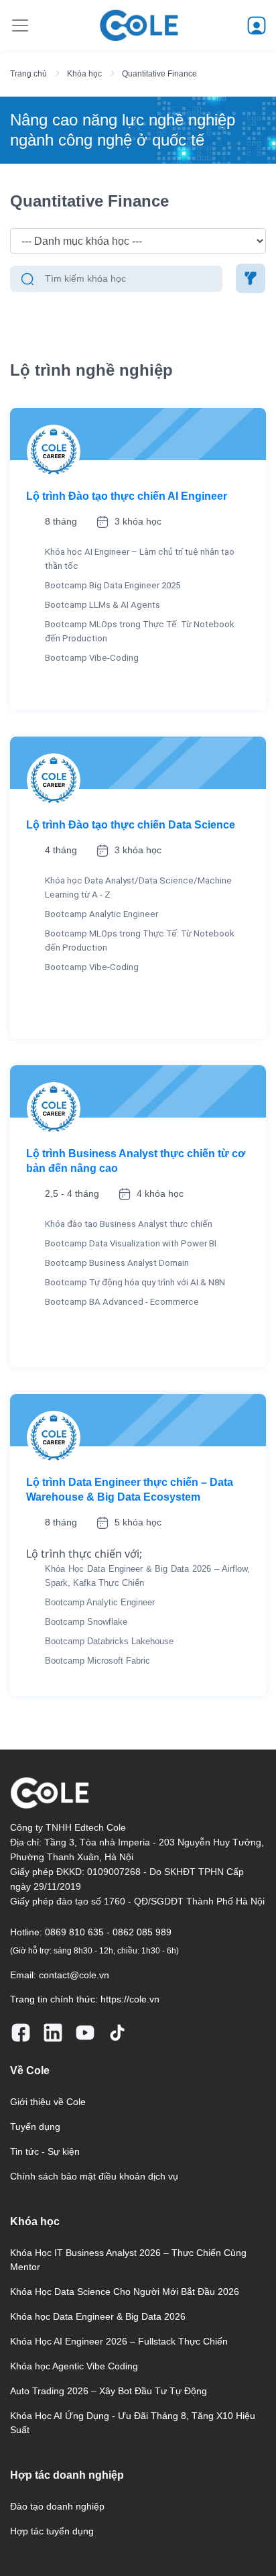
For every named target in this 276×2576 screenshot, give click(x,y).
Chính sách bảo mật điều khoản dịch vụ (94, 2176)
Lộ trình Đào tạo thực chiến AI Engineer (127, 496)
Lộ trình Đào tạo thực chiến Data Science (131, 825)
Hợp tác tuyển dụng (52, 2531)
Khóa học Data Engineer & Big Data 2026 (98, 2316)
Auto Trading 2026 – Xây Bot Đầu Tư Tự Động (109, 2391)
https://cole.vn (130, 1999)
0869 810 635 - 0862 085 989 (108, 1932)
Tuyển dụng (35, 2127)
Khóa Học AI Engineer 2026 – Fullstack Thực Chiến (119, 2341)
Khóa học (84, 74)
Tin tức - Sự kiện (45, 2151)
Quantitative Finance (159, 74)
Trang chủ (28, 74)
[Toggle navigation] (20, 25)
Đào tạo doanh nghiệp (57, 2506)
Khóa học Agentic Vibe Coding (74, 2366)
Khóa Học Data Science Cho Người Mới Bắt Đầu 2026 (125, 2292)
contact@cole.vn (74, 1975)
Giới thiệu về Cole (48, 2102)
